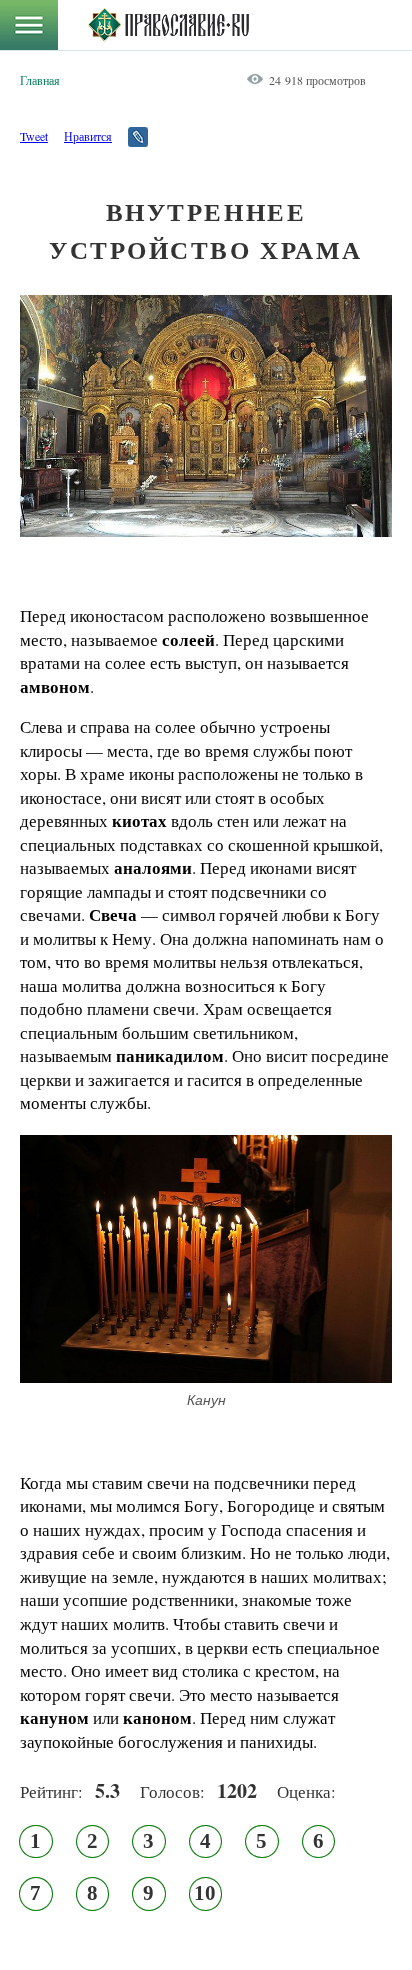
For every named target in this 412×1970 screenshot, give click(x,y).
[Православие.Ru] (168, 25)
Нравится (88, 136)
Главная (40, 80)
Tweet (34, 136)
